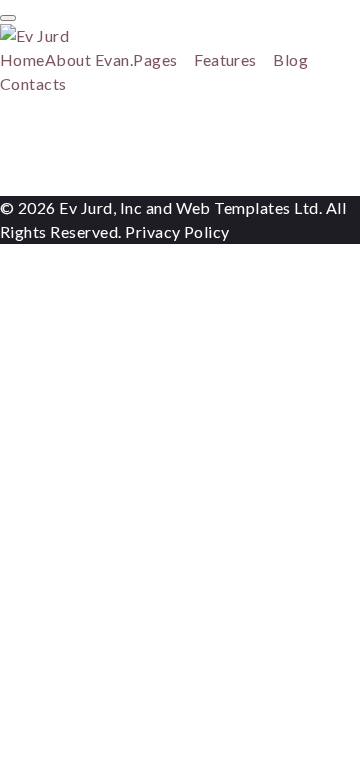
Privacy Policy (177, 231)
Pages (155, 59)
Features (225, 59)
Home (22, 59)
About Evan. (89, 59)
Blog (290, 59)
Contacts (33, 83)
